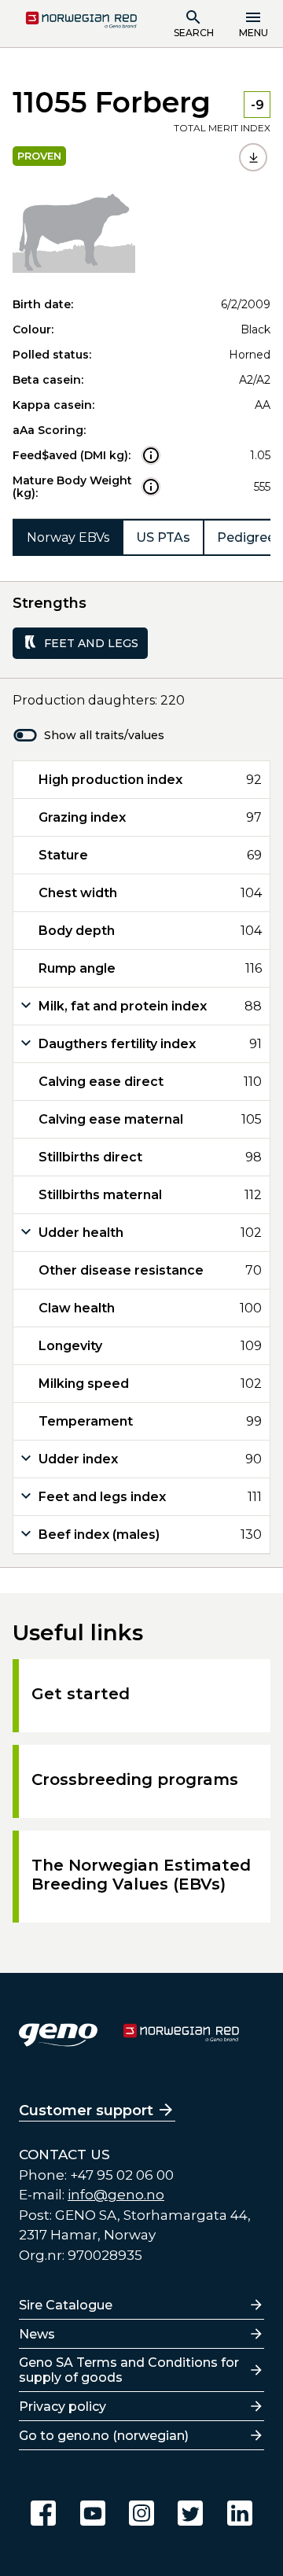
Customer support (86, 2110)
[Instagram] (141, 2513)
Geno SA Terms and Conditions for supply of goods (129, 2370)
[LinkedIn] (240, 2513)
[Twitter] (190, 2513)
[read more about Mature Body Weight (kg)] (151, 487)
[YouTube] (93, 2513)
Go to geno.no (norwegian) (104, 2436)
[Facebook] (43, 2513)
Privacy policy (62, 2407)
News (37, 2334)
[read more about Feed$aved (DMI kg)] (151, 455)
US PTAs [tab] (163, 537)
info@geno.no (116, 2195)
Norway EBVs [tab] (68, 537)
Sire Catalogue (66, 2305)
